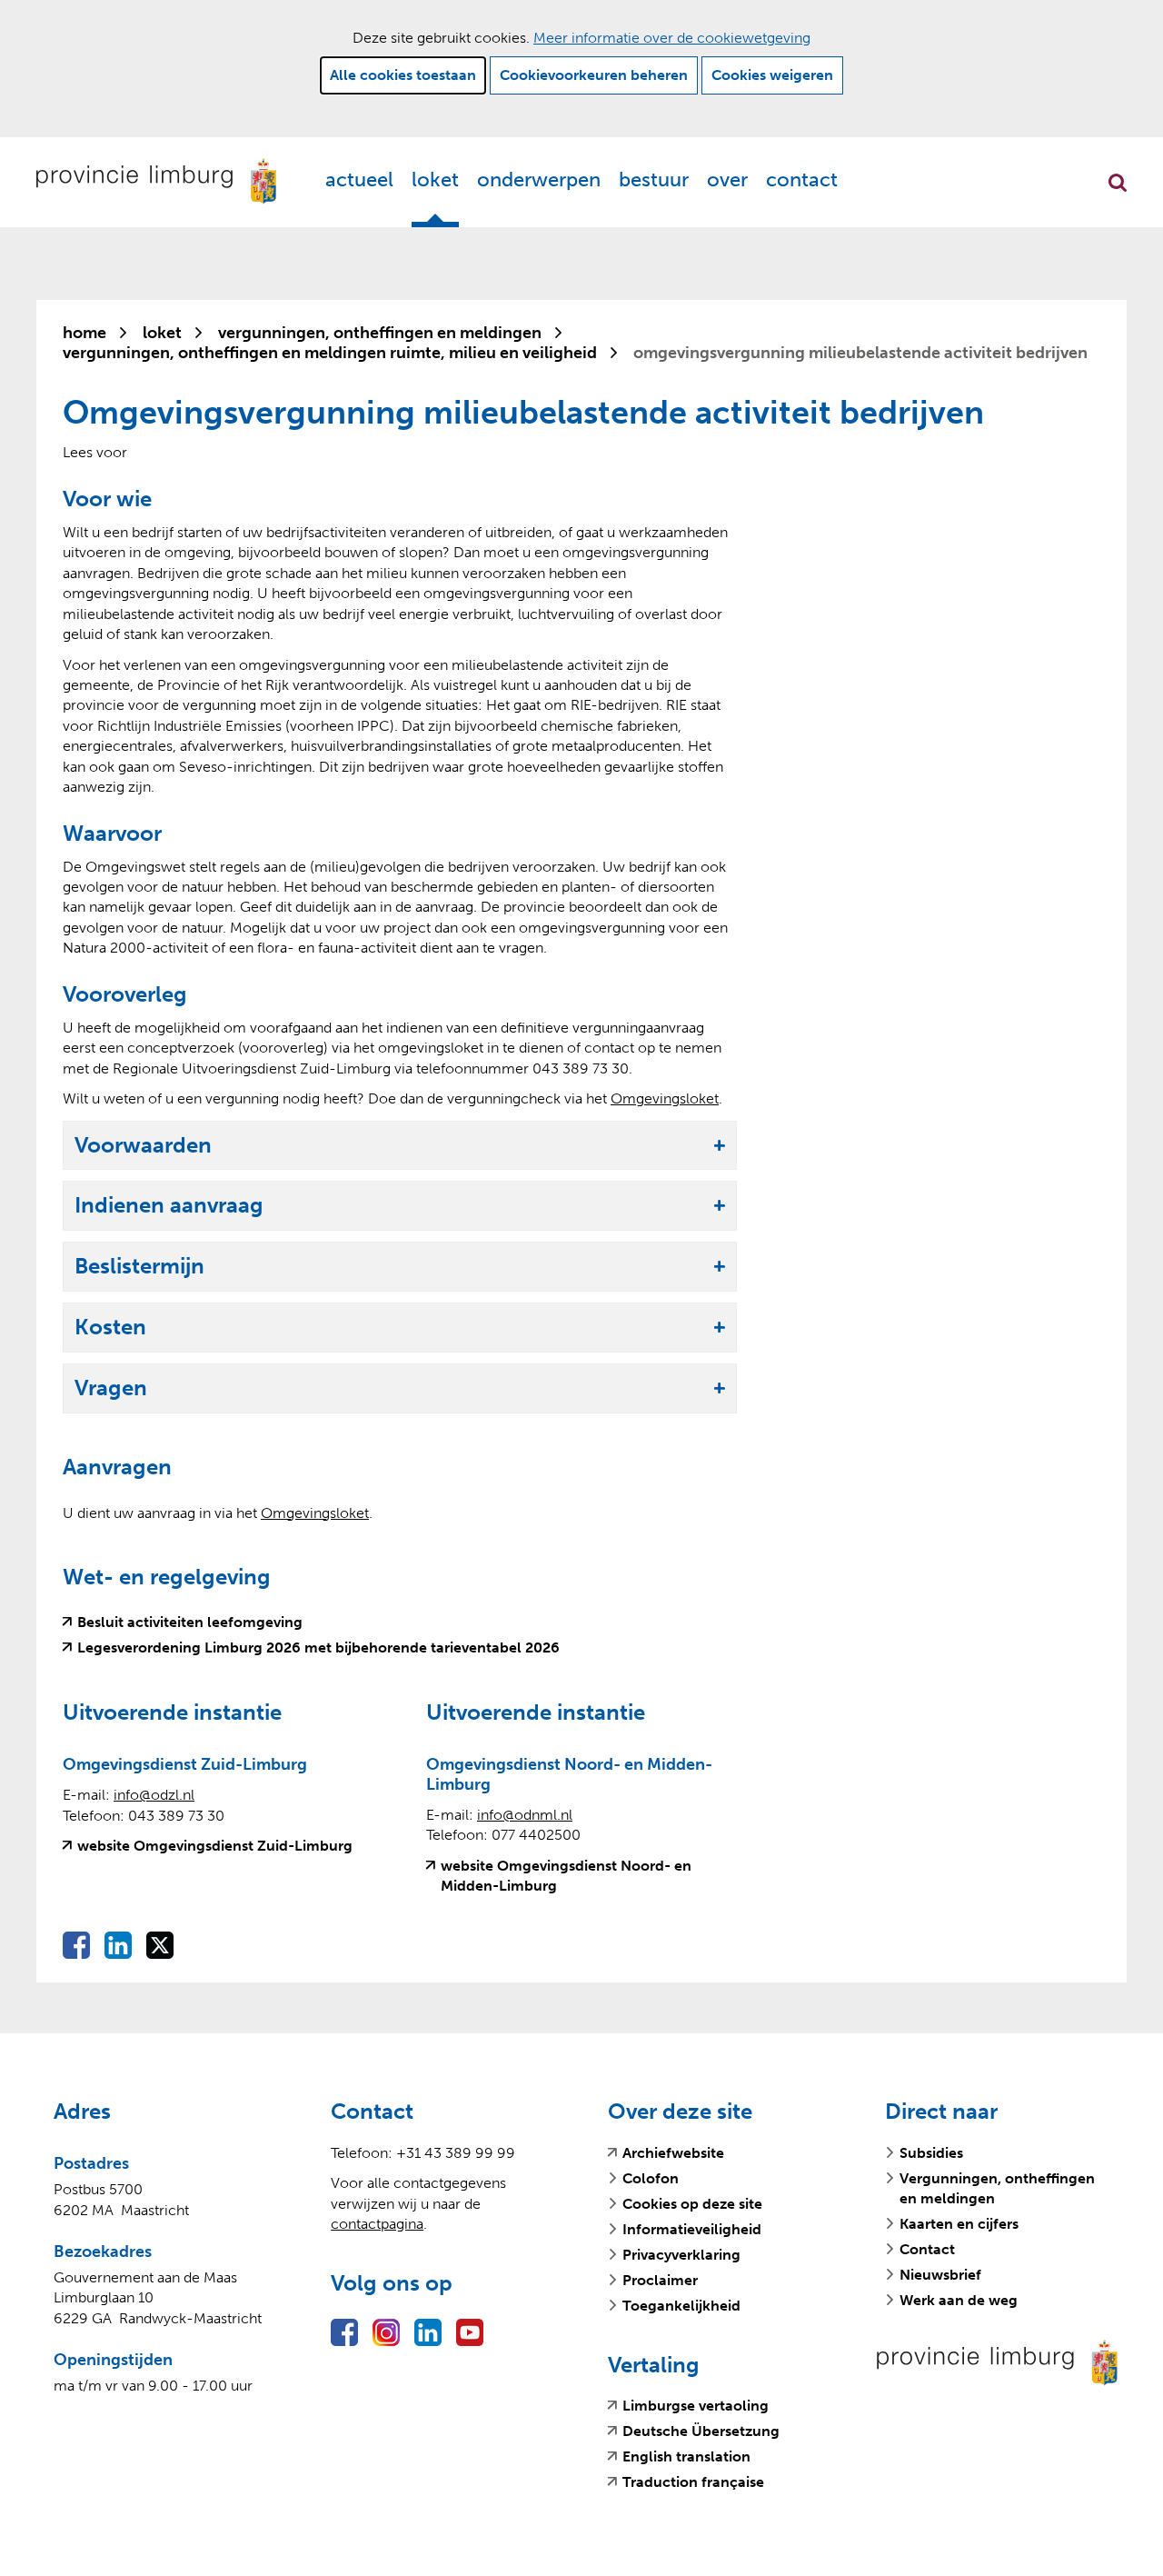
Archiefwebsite (673, 2153)
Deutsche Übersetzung (701, 2431)
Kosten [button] (110, 1328)
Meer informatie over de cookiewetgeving (672, 38)
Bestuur (654, 180)
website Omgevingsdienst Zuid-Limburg (215, 1846)
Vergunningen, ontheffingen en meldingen (997, 2188)
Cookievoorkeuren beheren (594, 75)
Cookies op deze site (692, 2204)
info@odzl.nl (154, 1795)
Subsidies (931, 2153)
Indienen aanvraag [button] (169, 1206)
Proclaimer (660, 2280)
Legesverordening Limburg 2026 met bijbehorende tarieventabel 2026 (318, 1648)
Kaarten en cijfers (959, 2224)
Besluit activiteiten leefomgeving (190, 1622)
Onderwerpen (539, 180)
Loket (435, 180)
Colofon (651, 2178)
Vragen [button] (111, 1388)
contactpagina (377, 2224)
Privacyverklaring (681, 2255)
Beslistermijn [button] (139, 1267)
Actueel (359, 180)
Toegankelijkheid (681, 2306)
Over (727, 180)
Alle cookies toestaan (403, 75)
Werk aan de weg (959, 2300)
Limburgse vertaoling (696, 2406)
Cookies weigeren (772, 75)
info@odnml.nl (525, 1815)
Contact (802, 180)
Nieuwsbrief (940, 2275)
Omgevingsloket (665, 1098)
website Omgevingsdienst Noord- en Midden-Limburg (566, 1877)
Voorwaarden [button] (143, 1146)
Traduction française (693, 2482)
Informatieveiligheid (692, 2229)
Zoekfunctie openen (1118, 183)
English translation (686, 2457)
